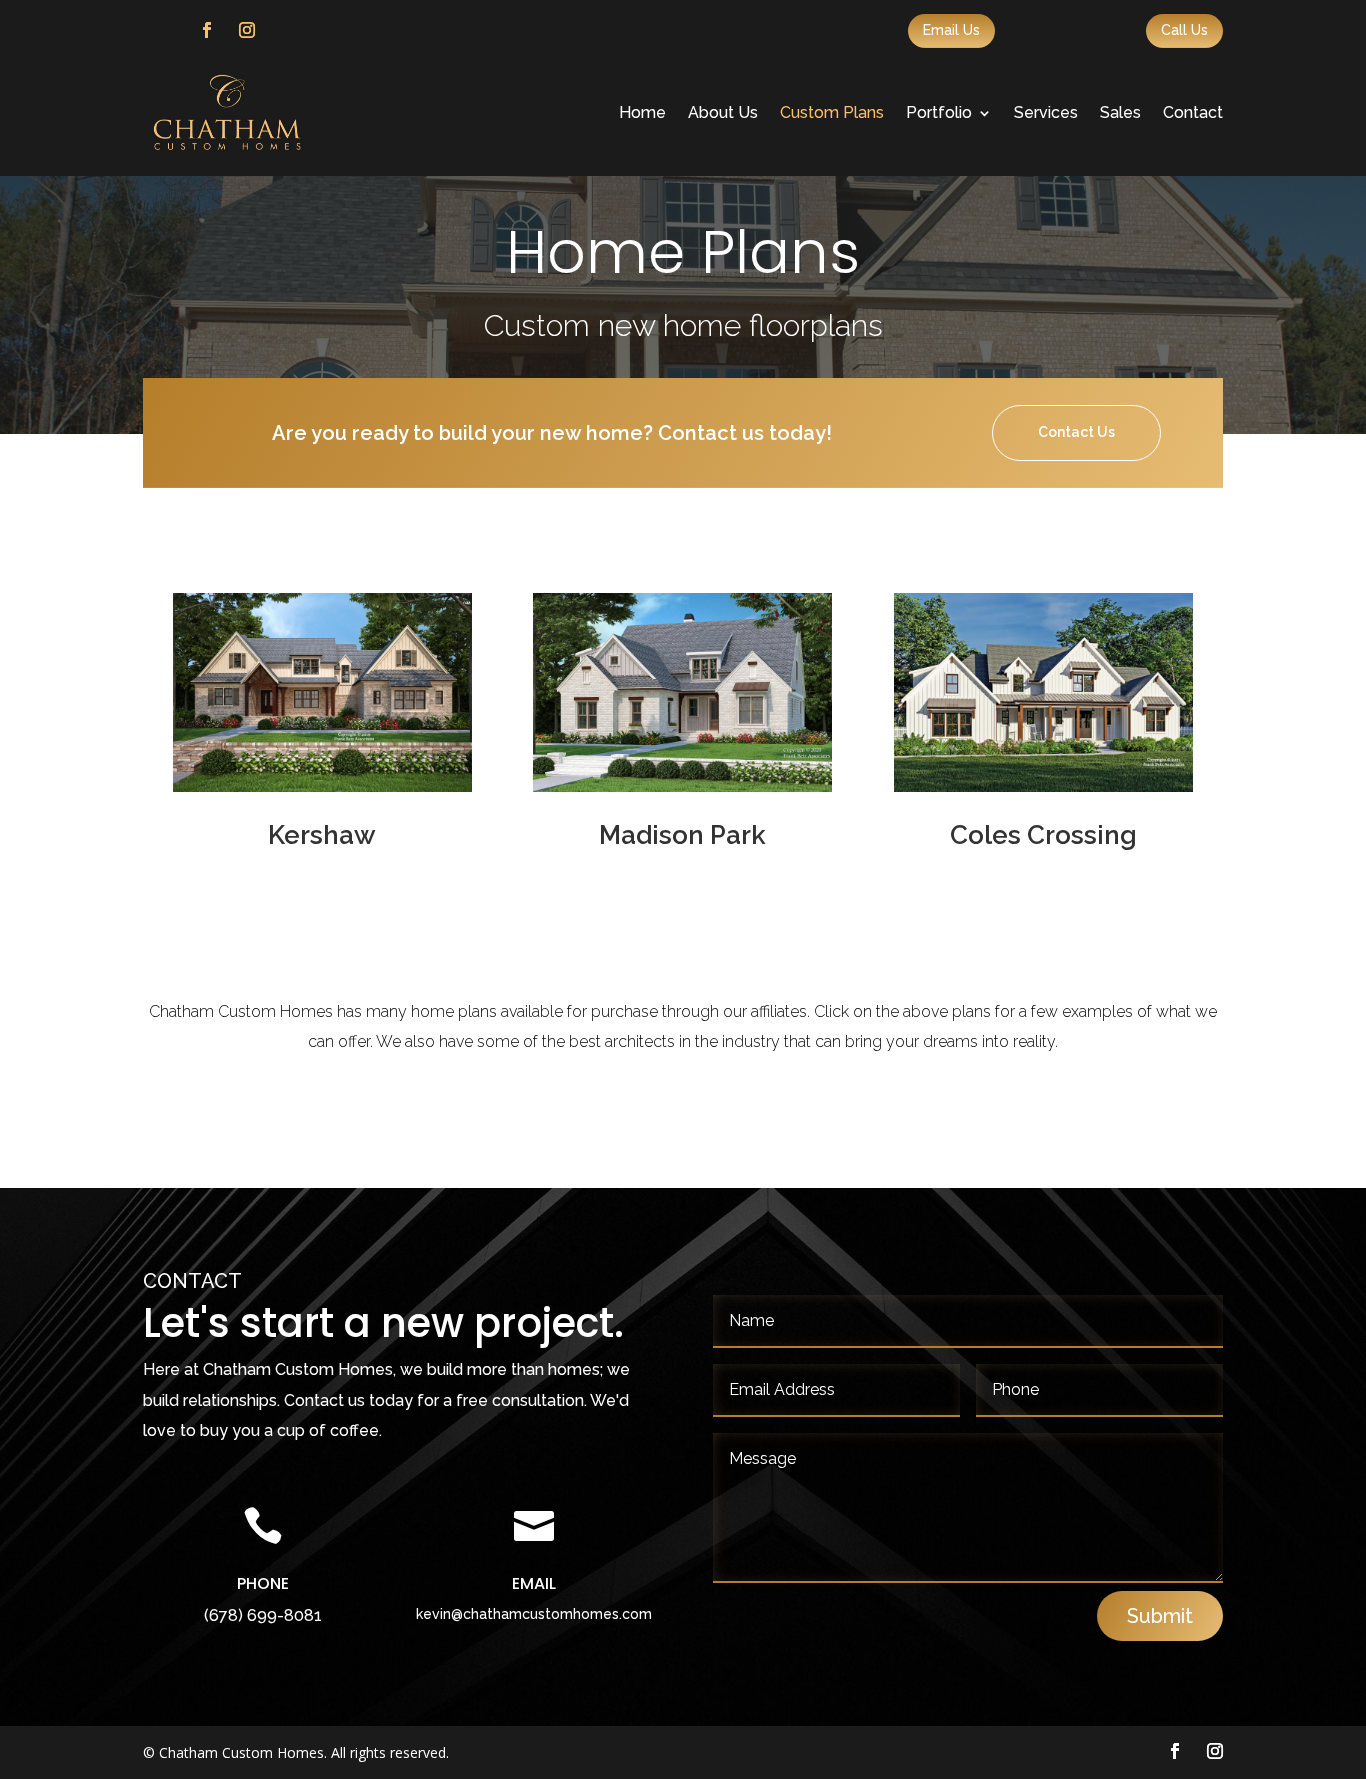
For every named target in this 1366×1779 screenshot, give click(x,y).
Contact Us (1076, 432)
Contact (1193, 112)
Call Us (1184, 30)
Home (642, 112)
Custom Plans (832, 112)
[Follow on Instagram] (247, 30)
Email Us (951, 30)
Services (1046, 112)
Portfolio (939, 112)
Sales (1120, 112)
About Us (723, 112)
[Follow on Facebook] (207, 30)
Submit (1160, 1616)
